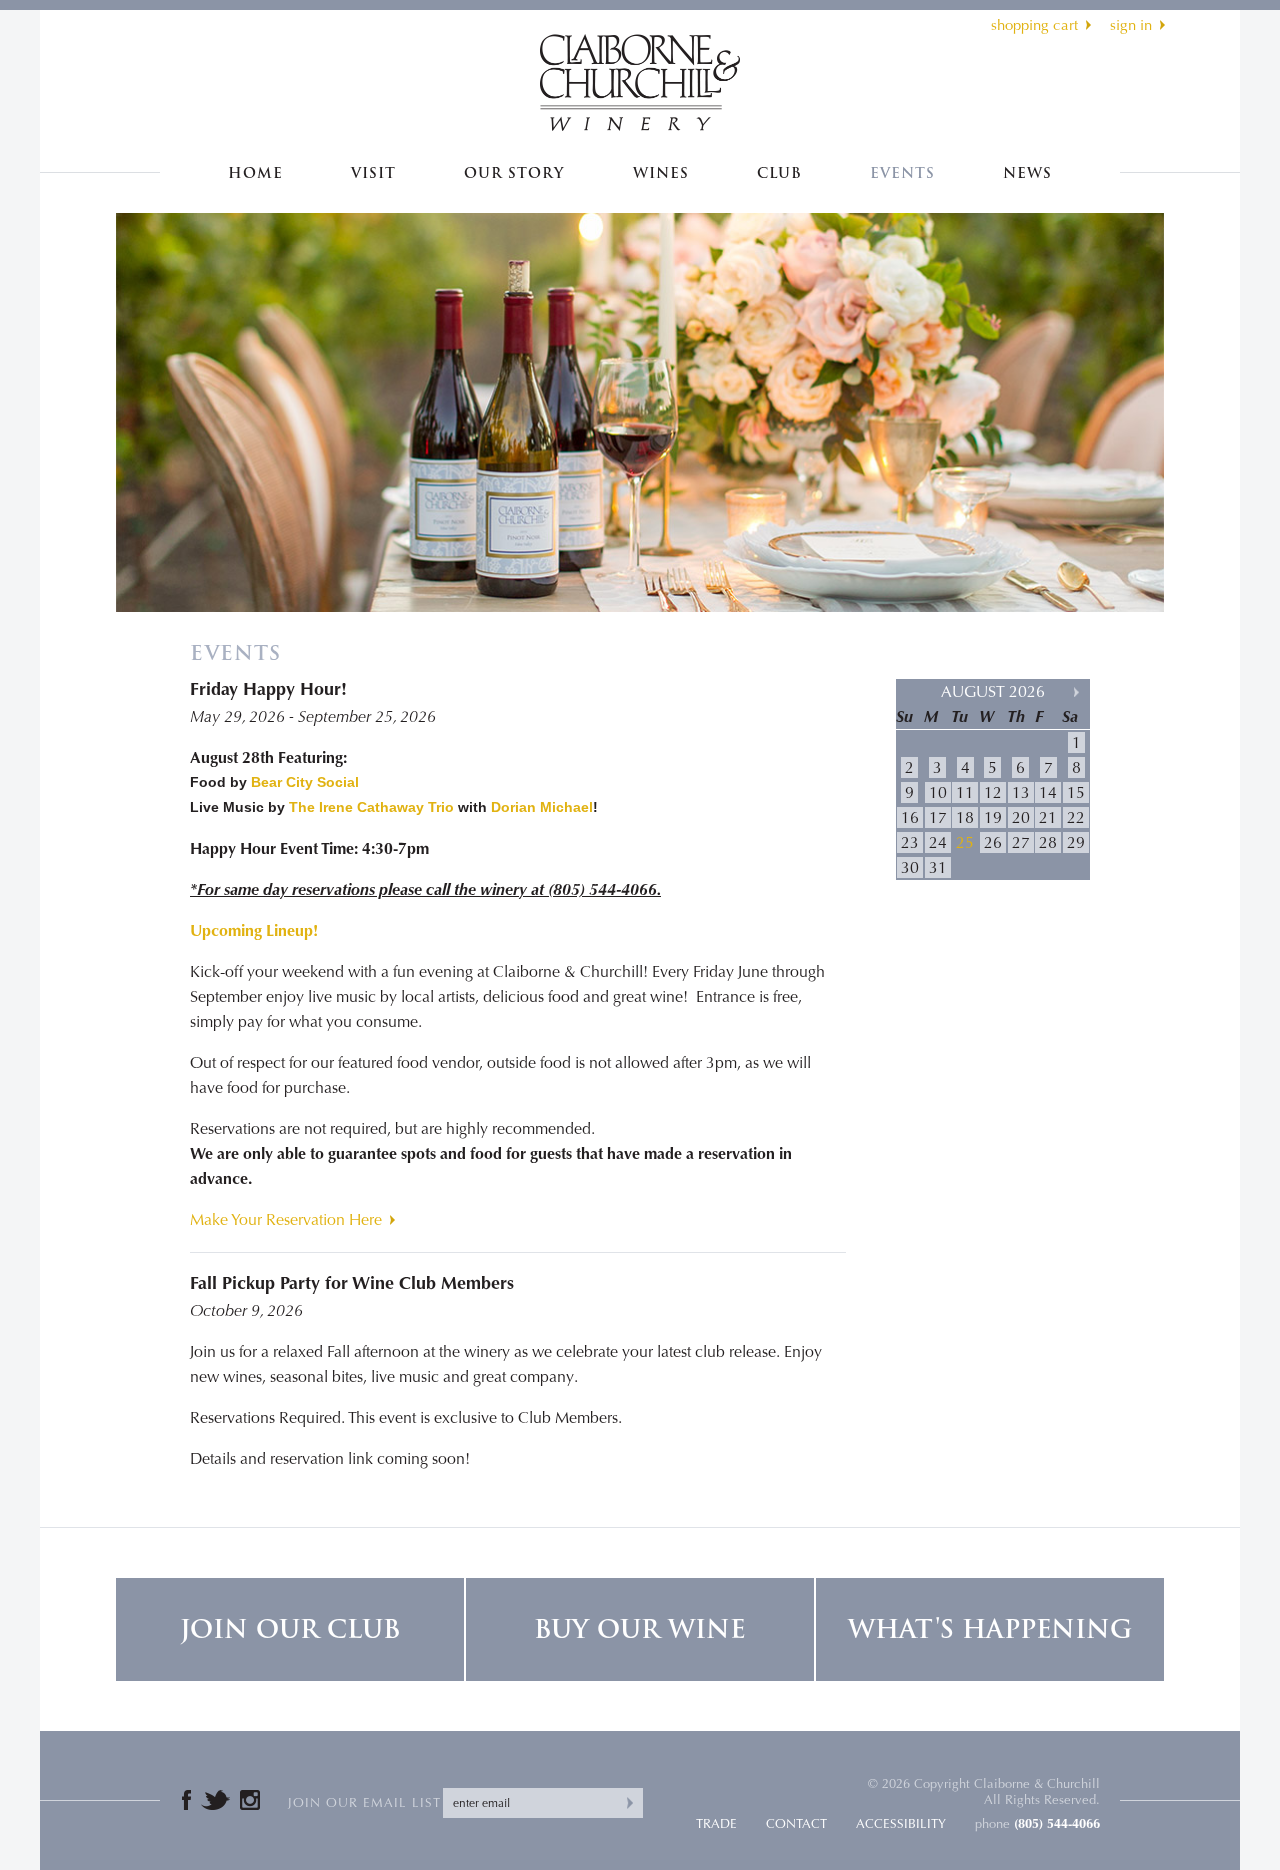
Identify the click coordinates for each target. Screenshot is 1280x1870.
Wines (661, 173)
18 (965, 817)
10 (938, 792)
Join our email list (364, 1802)
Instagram (250, 1800)
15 (1076, 792)
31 (938, 867)
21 (1048, 817)
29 (1076, 842)
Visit (373, 173)
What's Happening (990, 1629)
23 (910, 842)
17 (938, 817)
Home (255, 173)
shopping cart (1034, 25)
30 (910, 867)
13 (1021, 792)
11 (965, 792)
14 (1048, 792)
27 (1021, 842)
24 (938, 842)
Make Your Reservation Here (286, 1219)
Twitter (215, 1800)
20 (1021, 817)
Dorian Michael (542, 807)
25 (965, 842)
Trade (716, 1823)
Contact (796, 1823)
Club (779, 173)
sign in (1131, 25)
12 (993, 792)
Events (902, 173)
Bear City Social (305, 782)
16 (910, 817)
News (1027, 173)
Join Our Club (290, 1629)
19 (993, 817)
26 (993, 842)
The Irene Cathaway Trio (371, 807)
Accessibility (901, 1823)
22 (1076, 817)
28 (1048, 842)
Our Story (514, 173)
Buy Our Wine (640, 1629)
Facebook (186, 1800)
